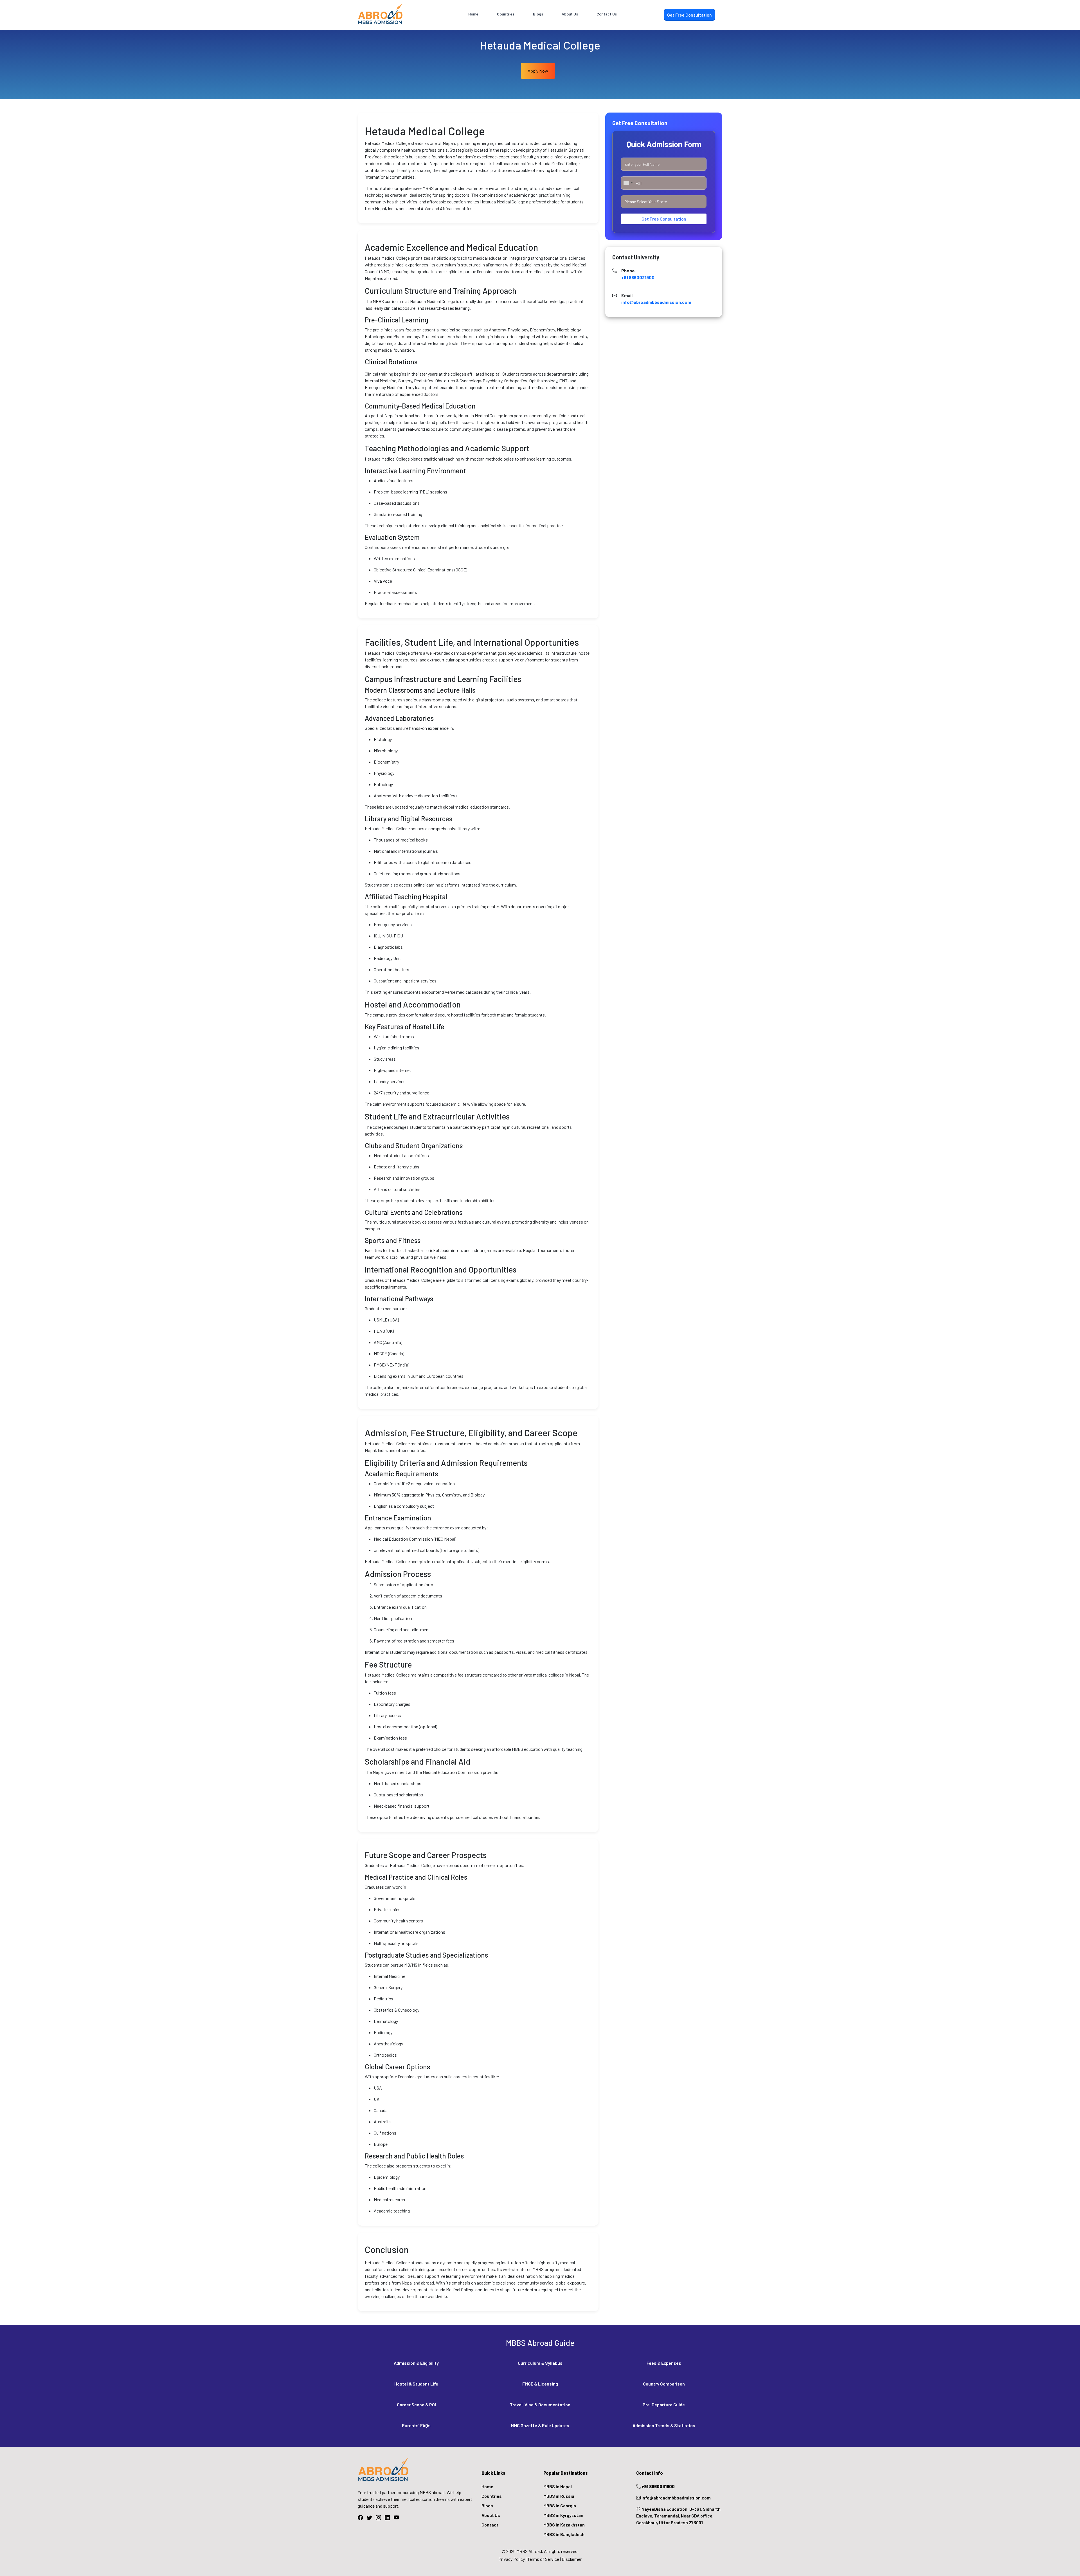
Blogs (538, 14)
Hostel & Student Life (416, 2384)
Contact (490, 2525)
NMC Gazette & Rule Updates (540, 2425)
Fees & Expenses (664, 2363)
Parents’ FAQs (416, 2425)
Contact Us (607, 14)
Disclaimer (572, 2559)
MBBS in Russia (559, 2496)
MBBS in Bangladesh (564, 2534)
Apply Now (538, 71)
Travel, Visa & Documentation (540, 2405)
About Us (570, 14)
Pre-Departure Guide (664, 2405)
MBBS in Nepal (558, 2486)
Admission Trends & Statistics (664, 2425)
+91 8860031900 (638, 277)
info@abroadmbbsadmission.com (656, 302)
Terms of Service (543, 2559)
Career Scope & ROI (416, 2405)
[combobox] (628, 183)
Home (473, 14)
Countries (506, 14)
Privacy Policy (512, 2559)
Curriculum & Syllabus (540, 2363)
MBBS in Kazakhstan (564, 2525)
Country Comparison (664, 2384)
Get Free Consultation (664, 219)
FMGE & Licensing (540, 2384)
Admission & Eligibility (416, 2363)
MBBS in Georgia (560, 2506)
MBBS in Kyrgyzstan (563, 2515)
